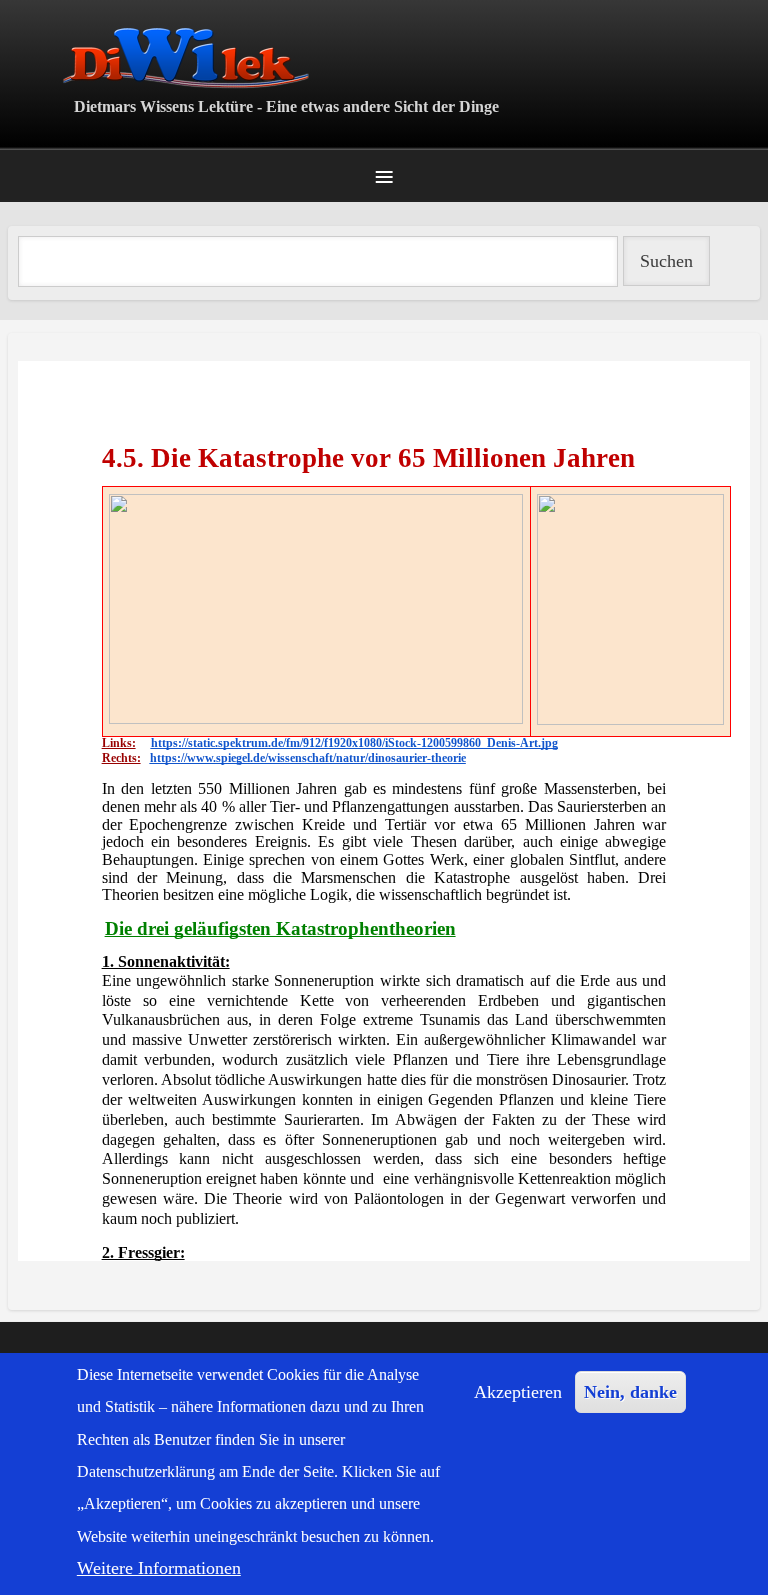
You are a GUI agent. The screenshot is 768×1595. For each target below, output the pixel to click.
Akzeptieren (518, 1392)
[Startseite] (384, 57)
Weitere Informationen (159, 1568)
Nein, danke (630, 1392)
